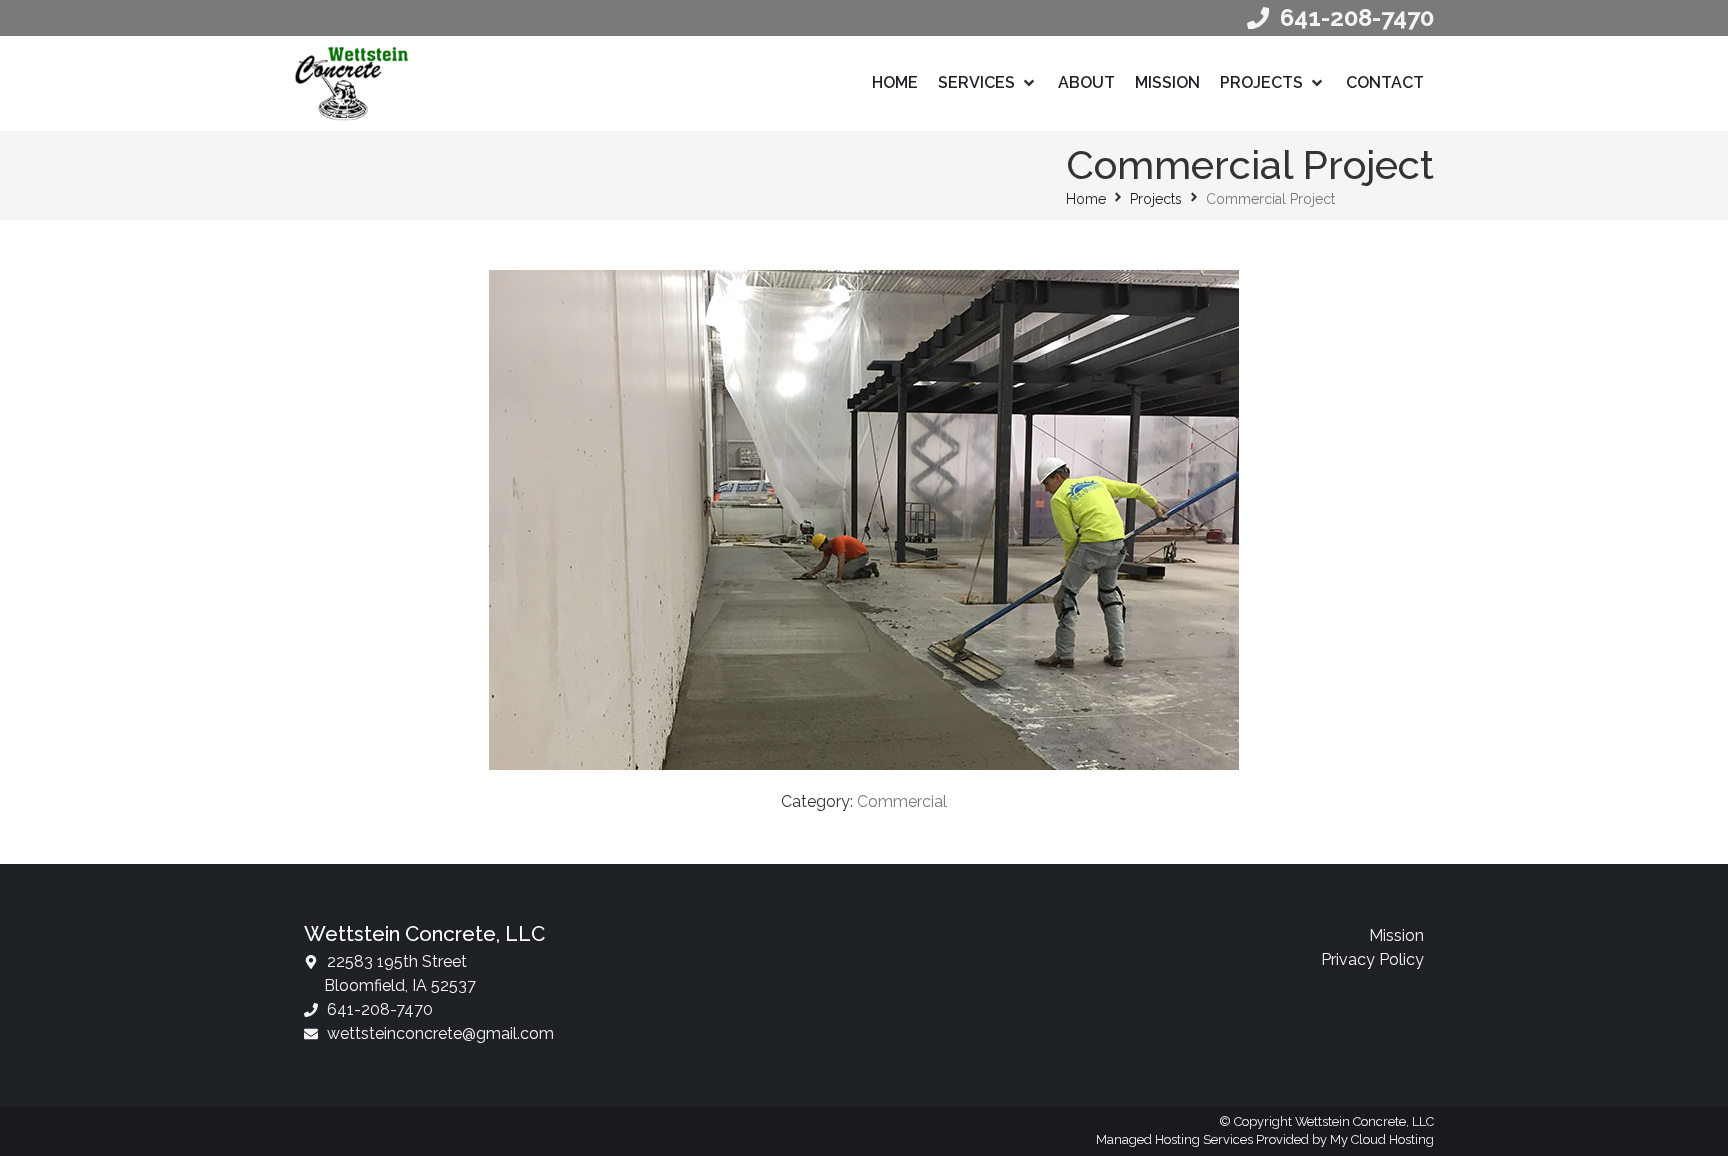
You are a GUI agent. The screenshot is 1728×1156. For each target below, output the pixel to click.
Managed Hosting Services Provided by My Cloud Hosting (1265, 1139)
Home (1086, 199)
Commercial (902, 801)
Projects (1156, 199)
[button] (988, 83)
